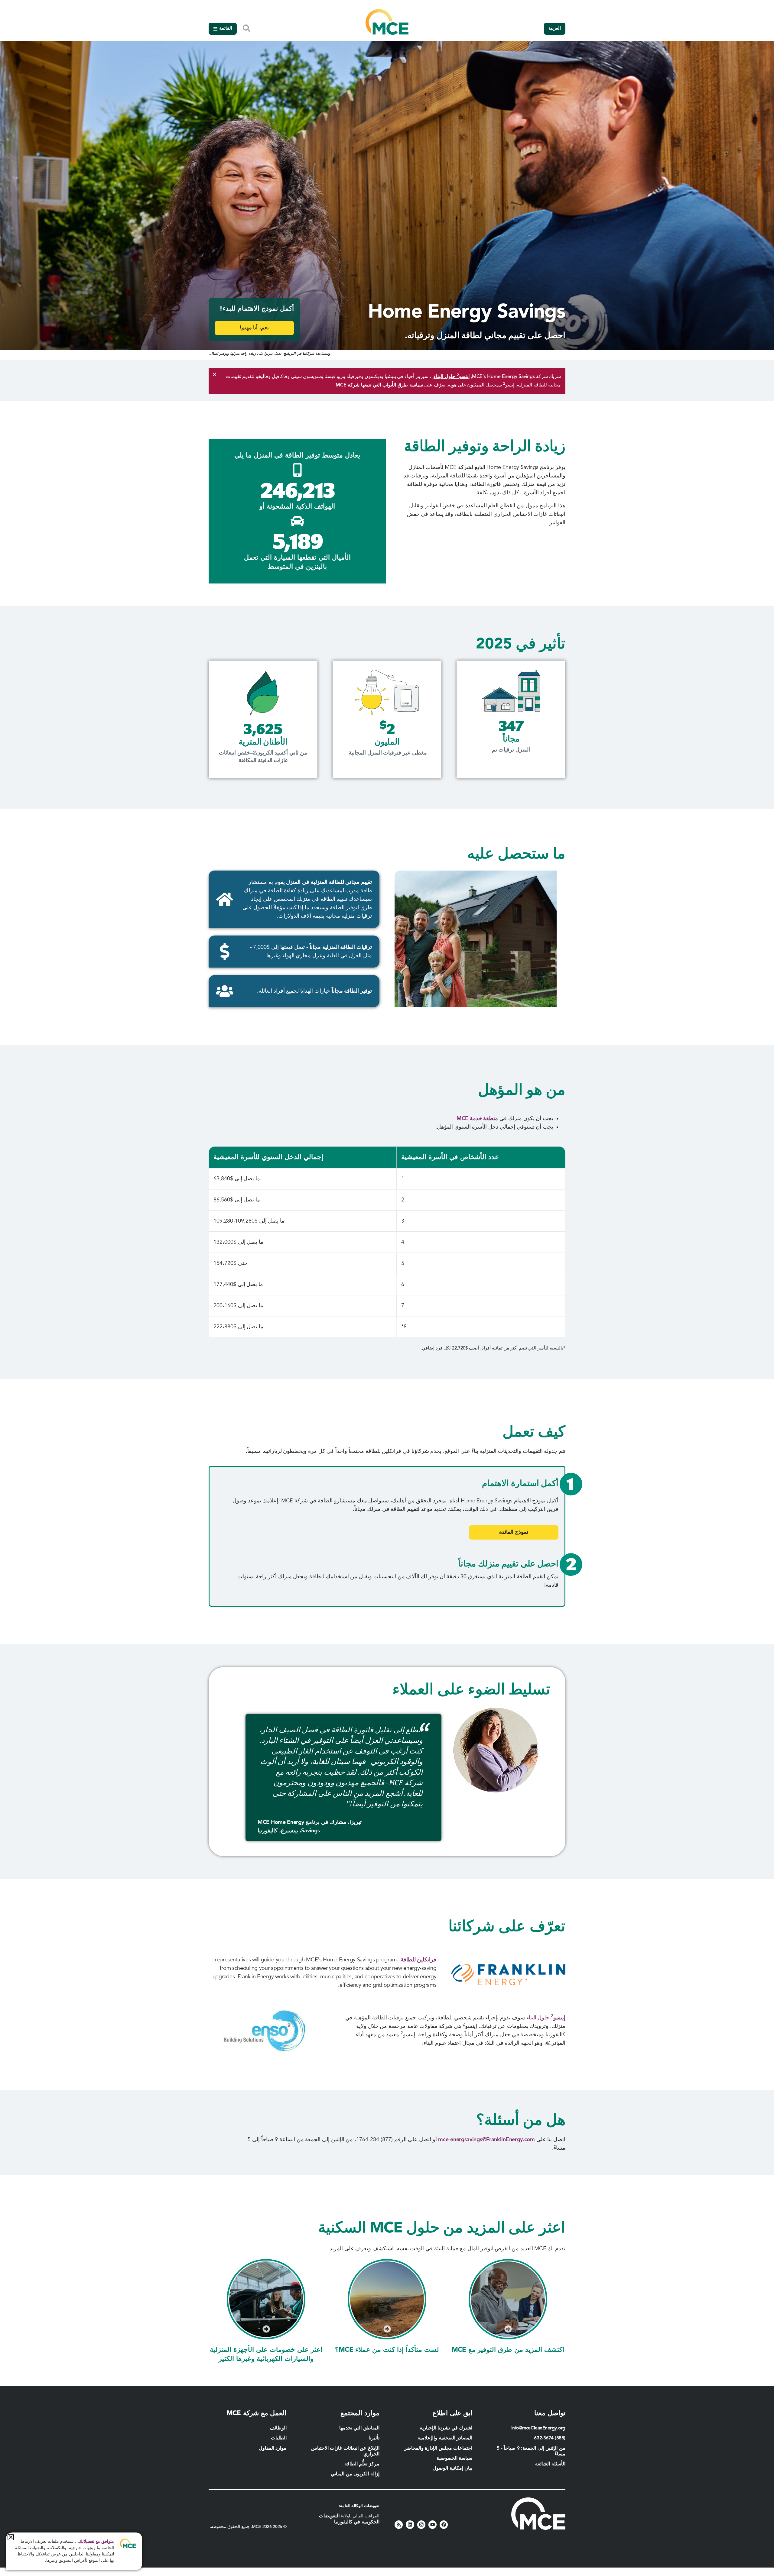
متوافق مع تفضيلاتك (96, 2542)
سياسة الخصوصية (455, 2458)
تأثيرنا (374, 2438)
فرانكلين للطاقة (418, 1960)
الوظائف (278, 2428)
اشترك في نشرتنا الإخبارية (446, 2428)
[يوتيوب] (433, 2524)
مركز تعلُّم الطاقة (362, 2464)
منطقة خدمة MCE (477, 1119)
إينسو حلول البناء (452, 377)
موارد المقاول (272, 2448)
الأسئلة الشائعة (550, 2464)
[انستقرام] (421, 2524)
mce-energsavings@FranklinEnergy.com (486, 2140)
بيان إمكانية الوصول (452, 2468)
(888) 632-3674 (550, 2438)
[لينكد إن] (410, 2524)
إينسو (546, 2018)
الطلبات (279, 2438)
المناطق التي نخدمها (359, 2428)
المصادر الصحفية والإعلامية (445, 2438)
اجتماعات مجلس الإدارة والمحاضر (438, 2448)
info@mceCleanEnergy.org (538, 2428)
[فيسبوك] (444, 2524)
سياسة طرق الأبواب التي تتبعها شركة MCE (379, 385)
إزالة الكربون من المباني (355, 2474)
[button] (11, 2537)
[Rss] (399, 2524)
